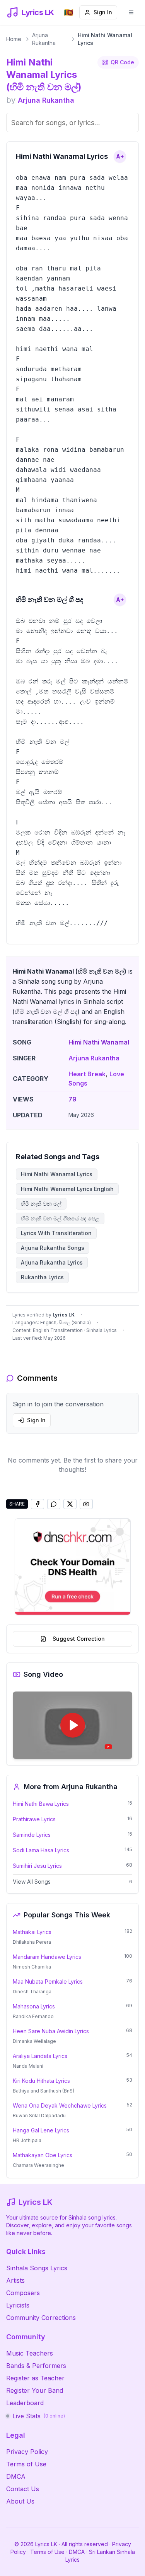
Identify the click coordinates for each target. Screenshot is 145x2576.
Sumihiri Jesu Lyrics (37, 1866)
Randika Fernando (33, 2016)
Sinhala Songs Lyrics (37, 2268)
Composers (23, 2293)
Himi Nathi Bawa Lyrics (41, 1804)
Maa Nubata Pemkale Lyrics (48, 1981)
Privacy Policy (27, 2452)
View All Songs (32, 1882)
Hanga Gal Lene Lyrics (41, 2130)
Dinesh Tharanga (32, 1992)
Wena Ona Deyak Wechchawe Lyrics (60, 2105)
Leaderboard (25, 2403)
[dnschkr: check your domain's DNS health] (73, 1567)
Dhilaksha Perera (32, 1942)
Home (14, 39)
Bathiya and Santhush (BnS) (43, 2091)
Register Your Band (35, 2390)
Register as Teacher (35, 2378)
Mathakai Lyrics (32, 1932)
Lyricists (18, 2305)
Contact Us (23, 2489)
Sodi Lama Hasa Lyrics (41, 1850)
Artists (15, 2280)
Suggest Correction (79, 1639)
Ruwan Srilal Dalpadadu (39, 2116)
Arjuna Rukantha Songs (53, 1248)
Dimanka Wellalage (34, 2041)
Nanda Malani (28, 2066)
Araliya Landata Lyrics (40, 2056)
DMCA (16, 2476)
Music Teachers (30, 2353)
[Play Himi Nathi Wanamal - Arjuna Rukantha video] (72, 1725)
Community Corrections (41, 2318)
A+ (120, 156)
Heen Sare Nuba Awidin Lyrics (51, 2031)
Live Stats (39, 2416)
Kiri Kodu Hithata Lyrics (41, 2081)
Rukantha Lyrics (42, 1277)
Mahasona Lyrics (34, 2006)
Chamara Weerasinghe (38, 2165)
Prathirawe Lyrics (34, 1819)
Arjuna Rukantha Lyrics (52, 1262)
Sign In (103, 12)
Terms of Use (26, 2464)
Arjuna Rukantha (44, 39)
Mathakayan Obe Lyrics (43, 2155)
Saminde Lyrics (32, 1835)
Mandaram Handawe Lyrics (47, 1957)
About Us (20, 2501)
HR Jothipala (27, 2140)
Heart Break (87, 1074)
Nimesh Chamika (32, 1967)
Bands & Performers (36, 2366)
